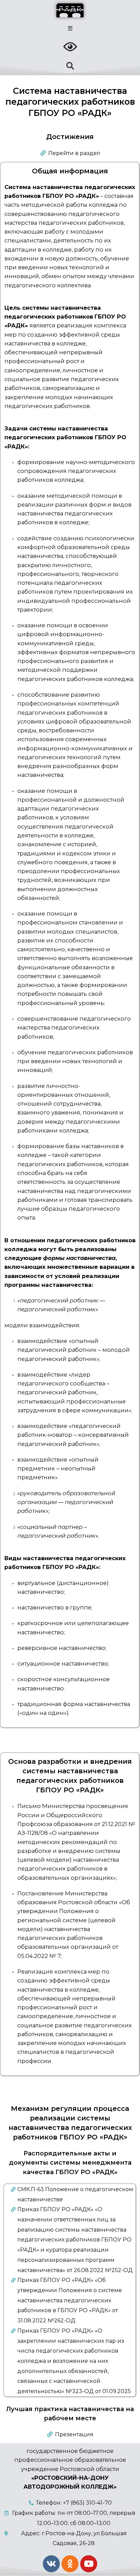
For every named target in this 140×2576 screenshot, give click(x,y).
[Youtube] (89, 2564)
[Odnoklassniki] (70, 2564)
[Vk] (51, 2564)
